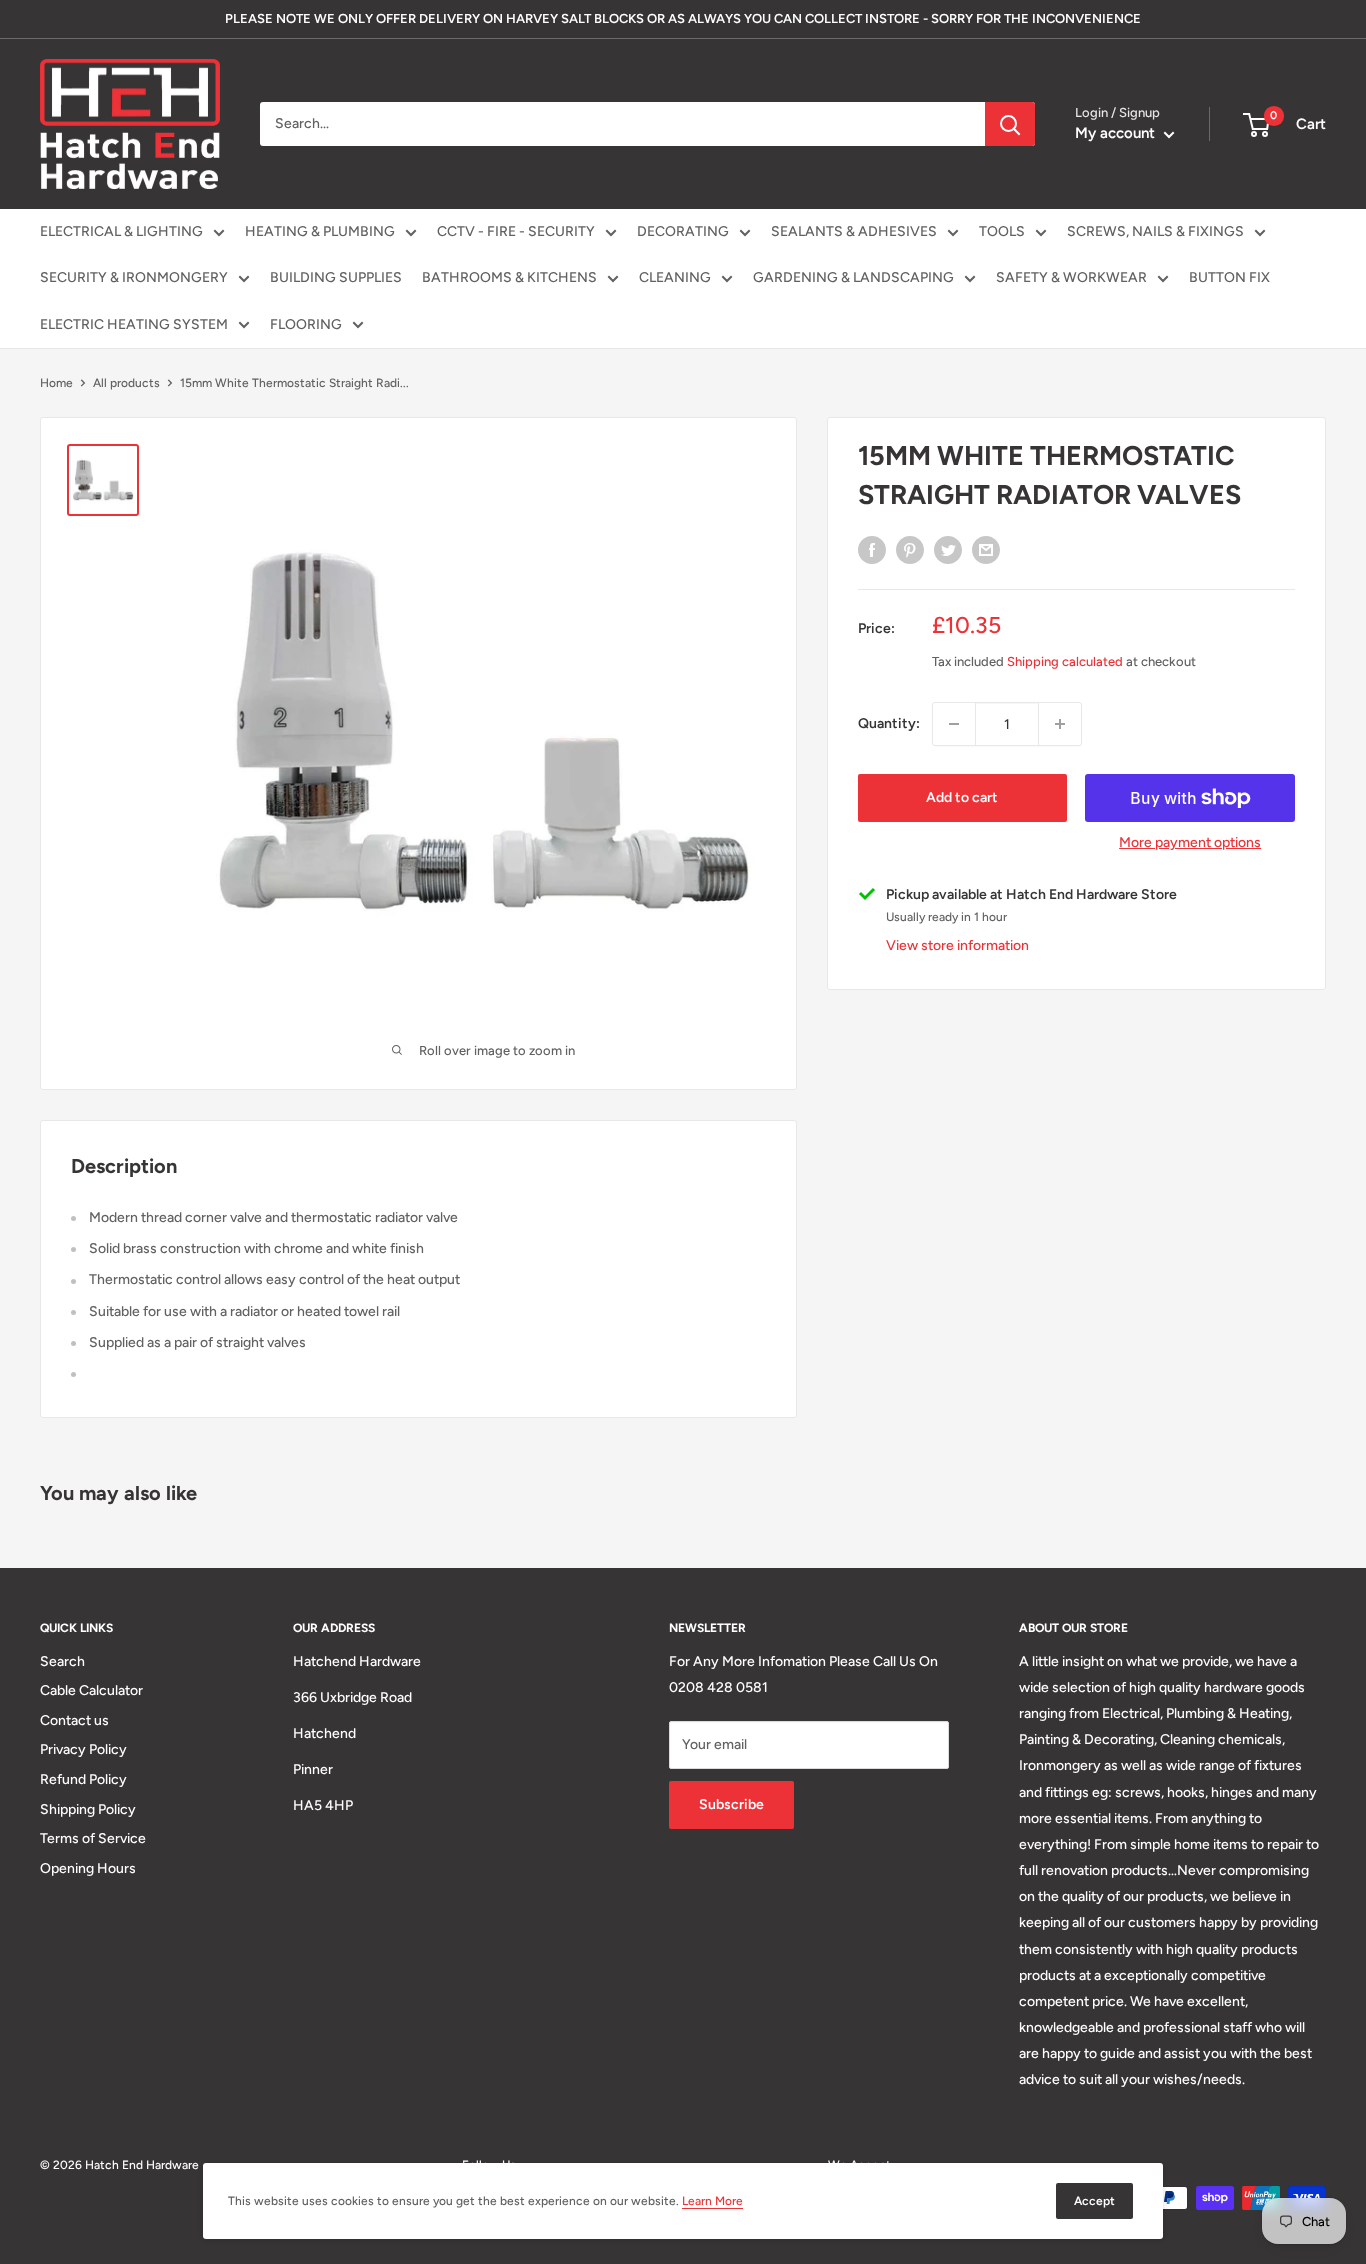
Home (56, 383)
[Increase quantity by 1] (1060, 724)
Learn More (712, 2201)
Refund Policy (83, 1779)
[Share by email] (986, 550)
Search (62, 1661)
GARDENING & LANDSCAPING (853, 277)
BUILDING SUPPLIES (336, 277)
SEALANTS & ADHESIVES (854, 231)
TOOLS (1002, 231)
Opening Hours (88, 1868)
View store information (957, 945)
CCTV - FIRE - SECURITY (516, 231)
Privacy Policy (83, 1749)
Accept (1094, 2201)
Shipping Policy (88, 1809)
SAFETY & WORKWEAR (1071, 277)
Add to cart (962, 797)
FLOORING (306, 324)
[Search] (1010, 124)
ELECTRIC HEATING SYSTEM (134, 324)
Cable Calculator (91, 1690)
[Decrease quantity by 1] (954, 724)
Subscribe (731, 1804)
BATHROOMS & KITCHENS (509, 277)
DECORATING (683, 231)
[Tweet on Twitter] (948, 550)
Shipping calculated (1065, 661)
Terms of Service (93, 1838)
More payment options (1190, 842)
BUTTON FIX (1229, 277)
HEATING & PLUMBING (320, 231)
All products (126, 383)
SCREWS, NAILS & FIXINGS (1155, 231)
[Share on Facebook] (872, 550)
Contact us (74, 1720)
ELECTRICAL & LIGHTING (121, 231)
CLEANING (675, 277)
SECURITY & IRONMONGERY (134, 277)
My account (1117, 133)
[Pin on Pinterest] (910, 550)
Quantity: (889, 723)
